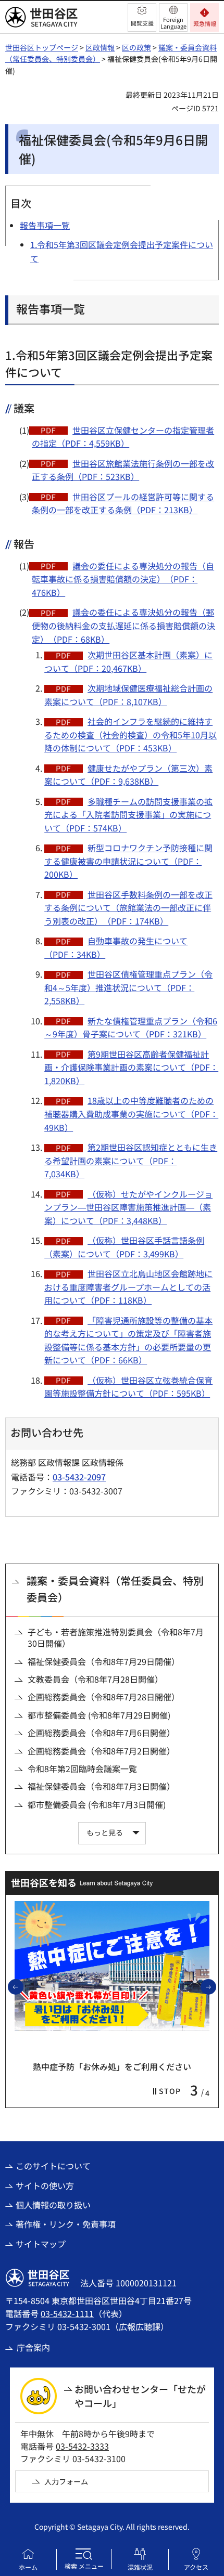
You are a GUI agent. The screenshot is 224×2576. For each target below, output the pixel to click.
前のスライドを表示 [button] (23, 1986)
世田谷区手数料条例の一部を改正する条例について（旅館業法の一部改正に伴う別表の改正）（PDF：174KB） (128, 908)
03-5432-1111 (67, 2313)
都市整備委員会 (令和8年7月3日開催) (97, 1804)
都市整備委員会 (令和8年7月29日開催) (99, 1715)
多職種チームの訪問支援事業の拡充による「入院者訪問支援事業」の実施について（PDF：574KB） (128, 815)
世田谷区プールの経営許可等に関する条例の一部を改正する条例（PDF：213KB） (123, 503)
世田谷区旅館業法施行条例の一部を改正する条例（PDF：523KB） (123, 470)
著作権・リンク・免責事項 (66, 2224)
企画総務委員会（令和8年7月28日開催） (104, 1697)
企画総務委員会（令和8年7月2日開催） (101, 1751)
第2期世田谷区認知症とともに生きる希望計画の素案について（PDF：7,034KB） (131, 1160)
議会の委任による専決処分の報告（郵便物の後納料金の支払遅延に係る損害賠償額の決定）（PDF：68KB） (123, 625)
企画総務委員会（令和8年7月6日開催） (101, 1733)
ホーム (28, 2567)
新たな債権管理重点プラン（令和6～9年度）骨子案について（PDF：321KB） (131, 1027)
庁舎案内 (33, 2347)
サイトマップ (41, 2244)
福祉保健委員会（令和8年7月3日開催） (101, 1786)
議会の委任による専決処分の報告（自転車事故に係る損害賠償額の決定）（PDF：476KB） (123, 579)
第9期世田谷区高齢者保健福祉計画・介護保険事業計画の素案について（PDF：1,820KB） (131, 1067)
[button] (142, 17)
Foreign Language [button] (173, 23)
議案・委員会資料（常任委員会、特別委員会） (115, 1589)
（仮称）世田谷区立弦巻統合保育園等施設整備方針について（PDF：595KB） (128, 1387)
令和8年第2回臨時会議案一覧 (82, 1768)
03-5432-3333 (82, 2446)
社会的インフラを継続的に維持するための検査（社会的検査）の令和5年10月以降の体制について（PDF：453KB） (130, 734)
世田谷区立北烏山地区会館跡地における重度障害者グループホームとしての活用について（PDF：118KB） (128, 1287)
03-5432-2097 (79, 1477)
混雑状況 (140, 2567)
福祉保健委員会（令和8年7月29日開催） (104, 1661)
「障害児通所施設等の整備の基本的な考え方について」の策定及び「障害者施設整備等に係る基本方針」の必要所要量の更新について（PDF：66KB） (128, 1340)
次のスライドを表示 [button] (216, 1986)
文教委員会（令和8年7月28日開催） (95, 1679)
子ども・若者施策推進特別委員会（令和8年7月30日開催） (116, 1638)
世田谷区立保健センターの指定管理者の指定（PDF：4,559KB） (123, 437)
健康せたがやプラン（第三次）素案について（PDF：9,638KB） (128, 775)
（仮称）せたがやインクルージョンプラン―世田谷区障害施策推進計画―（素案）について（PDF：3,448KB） (128, 1207)
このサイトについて (53, 2166)
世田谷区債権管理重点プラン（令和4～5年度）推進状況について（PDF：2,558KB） (128, 987)
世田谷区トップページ (42, 47)
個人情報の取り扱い (53, 2205)
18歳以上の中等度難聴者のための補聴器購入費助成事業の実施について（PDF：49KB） (131, 1114)
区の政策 (136, 47)
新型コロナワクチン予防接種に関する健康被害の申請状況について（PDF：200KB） (128, 861)
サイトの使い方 (45, 2185)
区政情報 (100, 47)
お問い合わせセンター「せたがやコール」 (140, 2396)
